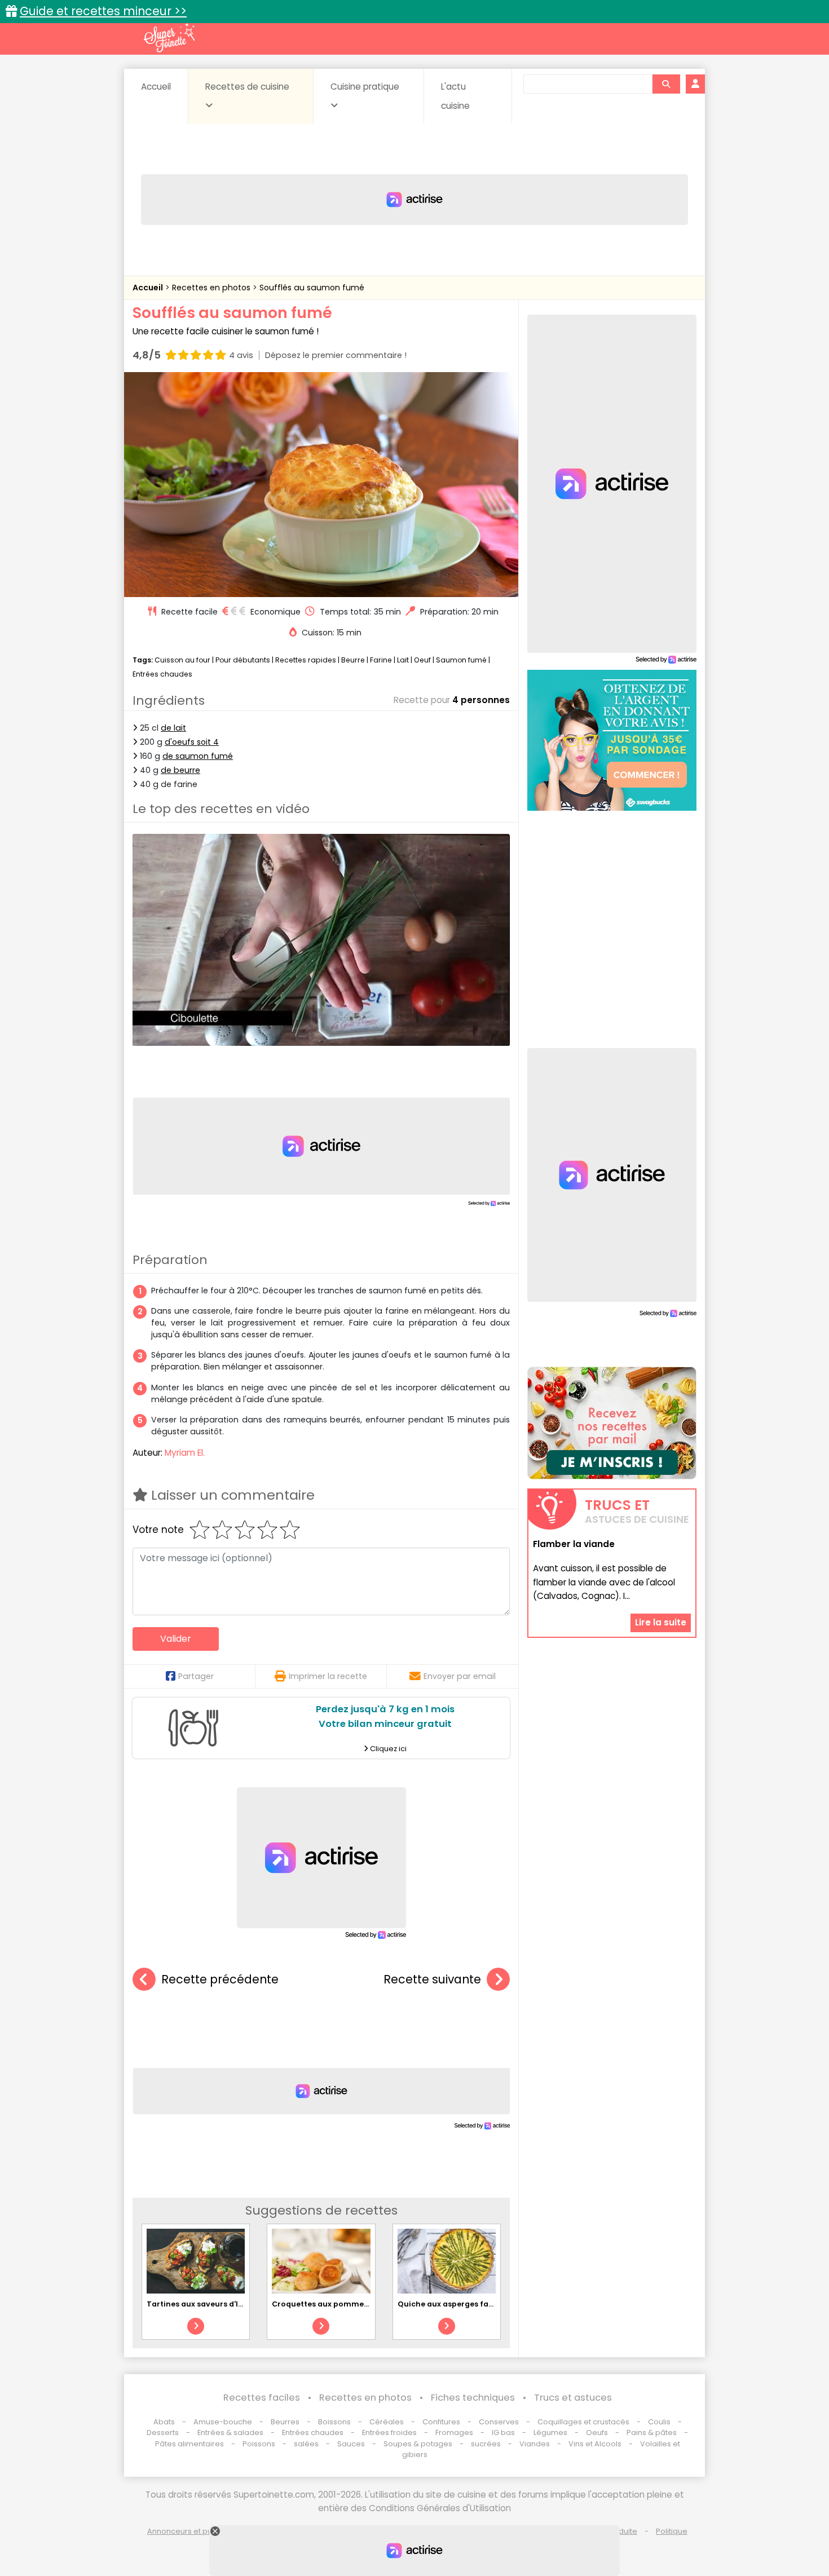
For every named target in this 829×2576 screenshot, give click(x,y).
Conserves (499, 2422)
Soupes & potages (418, 2444)
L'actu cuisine (455, 96)
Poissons (259, 2444)
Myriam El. (185, 1453)
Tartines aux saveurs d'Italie (201, 2304)
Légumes (550, 2433)
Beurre (353, 660)
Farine (381, 660)
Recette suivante (432, 1979)
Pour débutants (243, 660)
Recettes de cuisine (247, 87)
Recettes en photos (212, 288)
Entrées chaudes (162, 674)
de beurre (180, 770)
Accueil (156, 87)
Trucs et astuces (573, 2398)
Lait (403, 660)
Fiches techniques (473, 2398)
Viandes (535, 2444)
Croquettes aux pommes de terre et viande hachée (370, 2304)
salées (306, 2444)
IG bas (503, 2433)
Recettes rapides (306, 660)
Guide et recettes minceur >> (103, 11)
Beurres (285, 2422)
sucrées (486, 2444)
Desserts (163, 2433)
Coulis (659, 2422)
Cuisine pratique (365, 87)
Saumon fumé (461, 660)
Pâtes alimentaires (189, 2444)
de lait (173, 728)
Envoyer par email (460, 1676)
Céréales (387, 2422)
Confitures (441, 2422)
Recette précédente (220, 1979)
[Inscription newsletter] (612, 1423)
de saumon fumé (198, 756)
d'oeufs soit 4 (192, 742)
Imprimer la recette (328, 1676)
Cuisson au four (182, 660)
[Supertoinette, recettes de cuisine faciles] (169, 38)
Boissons (334, 2422)
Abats (164, 2422)
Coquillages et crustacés (583, 2422)
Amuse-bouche (223, 2422)
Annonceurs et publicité (191, 2531)
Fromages (454, 2433)
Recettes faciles (262, 2398)
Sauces (351, 2444)
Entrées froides (389, 2433)
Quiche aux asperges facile (450, 2304)
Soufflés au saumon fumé (312, 288)
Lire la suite (661, 1622)
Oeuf (422, 660)
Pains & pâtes (652, 2433)
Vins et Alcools (595, 2444)
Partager (196, 1676)
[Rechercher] (666, 84)
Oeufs (598, 2433)
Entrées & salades (230, 2433)
